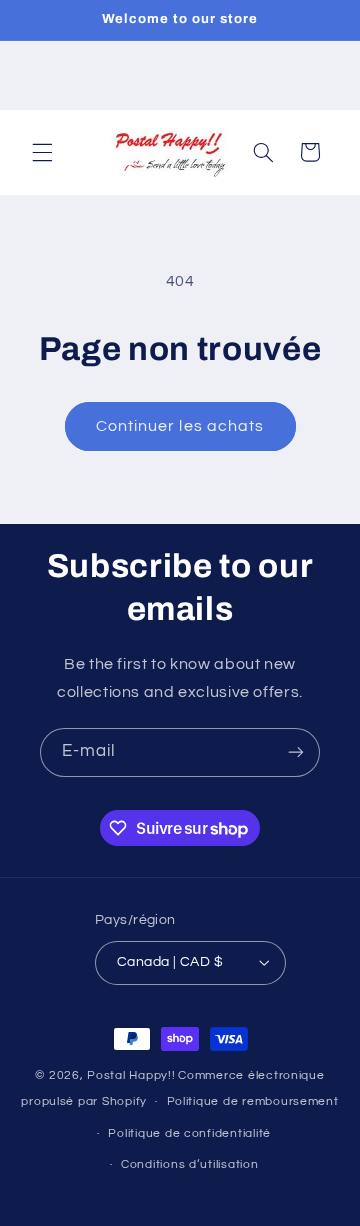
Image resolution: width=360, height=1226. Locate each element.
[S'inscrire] (296, 752)
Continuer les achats (180, 426)
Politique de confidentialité (189, 1133)
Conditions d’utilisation (190, 1164)
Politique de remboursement (253, 1101)
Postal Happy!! (131, 1075)
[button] (42, 152)
